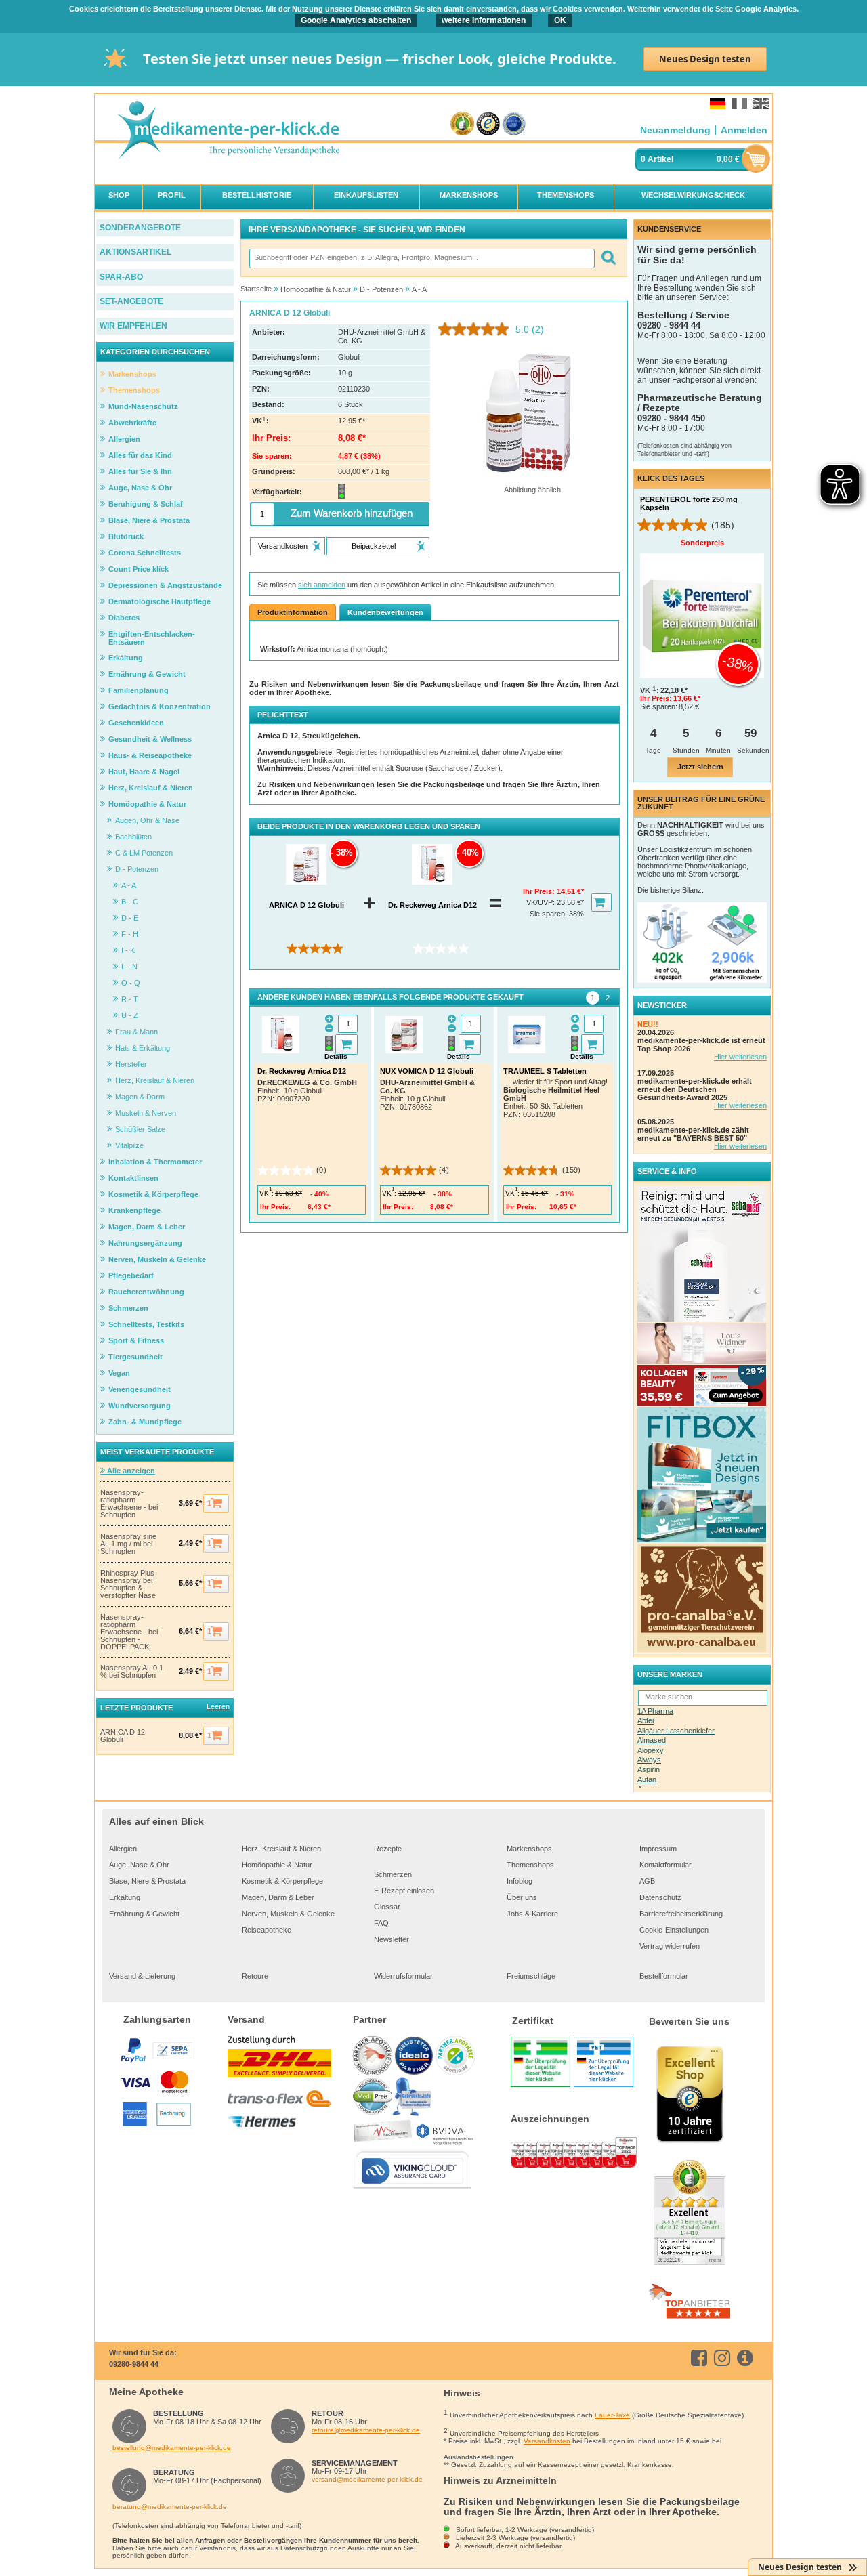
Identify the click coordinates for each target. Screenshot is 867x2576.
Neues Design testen (705, 59)
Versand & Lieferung (142, 1976)
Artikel (660, 159)
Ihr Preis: (540, 891)
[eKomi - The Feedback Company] (462, 124)
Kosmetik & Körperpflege (282, 1881)
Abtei (646, 1720)
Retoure (255, 1976)
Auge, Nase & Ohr (139, 1865)
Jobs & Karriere (532, 1914)
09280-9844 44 (134, 2364)
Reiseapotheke (267, 1930)
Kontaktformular (665, 1865)
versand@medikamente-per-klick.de (367, 2479)
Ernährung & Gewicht (144, 1914)
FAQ (381, 1923)
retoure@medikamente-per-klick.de (366, 2430)
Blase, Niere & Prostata (147, 1881)
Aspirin (649, 1769)
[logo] (228, 131)
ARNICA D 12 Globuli (123, 1736)
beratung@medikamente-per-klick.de (170, 2507)
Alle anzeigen (130, 1471)
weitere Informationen (484, 20)
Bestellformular (664, 1976)
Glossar (387, 1907)
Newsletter (392, 1939)
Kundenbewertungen (385, 612)
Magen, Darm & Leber (278, 1897)
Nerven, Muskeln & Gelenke (288, 1914)
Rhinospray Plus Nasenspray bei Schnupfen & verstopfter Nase (128, 1584)
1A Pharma (655, 1711)
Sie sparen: (549, 914)
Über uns (522, 1897)
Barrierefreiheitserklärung (681, 1914)
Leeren (218, 1706)
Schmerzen (393, 1874)
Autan (647, 1779)
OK (560, 20)
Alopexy (651, 1750)
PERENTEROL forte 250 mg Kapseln (689, 503)
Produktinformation (293, 612)
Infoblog (520, 1881)
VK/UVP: (542, 902)
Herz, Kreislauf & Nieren (281, 1849)
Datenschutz (660, 1897)
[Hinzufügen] (346, 1044)
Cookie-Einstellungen (674, 1930)
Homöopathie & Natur (277, 1865)
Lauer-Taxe (612, 2415)
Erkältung (125, 1897)
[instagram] (724, 2358)
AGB (647, 1881)
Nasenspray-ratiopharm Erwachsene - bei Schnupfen (129, 1504)
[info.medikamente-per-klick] (747, 2358)
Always (649, 1760)
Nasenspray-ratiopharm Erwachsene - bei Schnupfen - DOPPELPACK (129, 1632)
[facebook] (701, 2358)
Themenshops (530, 1865)
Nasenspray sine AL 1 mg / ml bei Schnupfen (128, 1544)
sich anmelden (322, 585)
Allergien (123, 1849)
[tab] (593, 998)
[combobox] (421, 258)
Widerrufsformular (403, 1976)
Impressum (658, 1849)
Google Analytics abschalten (356, 20)
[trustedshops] (488, 124)
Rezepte (388, 1849)
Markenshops (529, 1849)
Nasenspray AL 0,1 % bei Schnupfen (132, 1672)
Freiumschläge (531, 1976)
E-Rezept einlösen (404, 1891)
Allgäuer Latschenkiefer (676, 1731)
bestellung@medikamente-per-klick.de (172, 2448)
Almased (652, 1740)
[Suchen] (608, 258)
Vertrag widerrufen (670, 1946)
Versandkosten (547, 2441)
